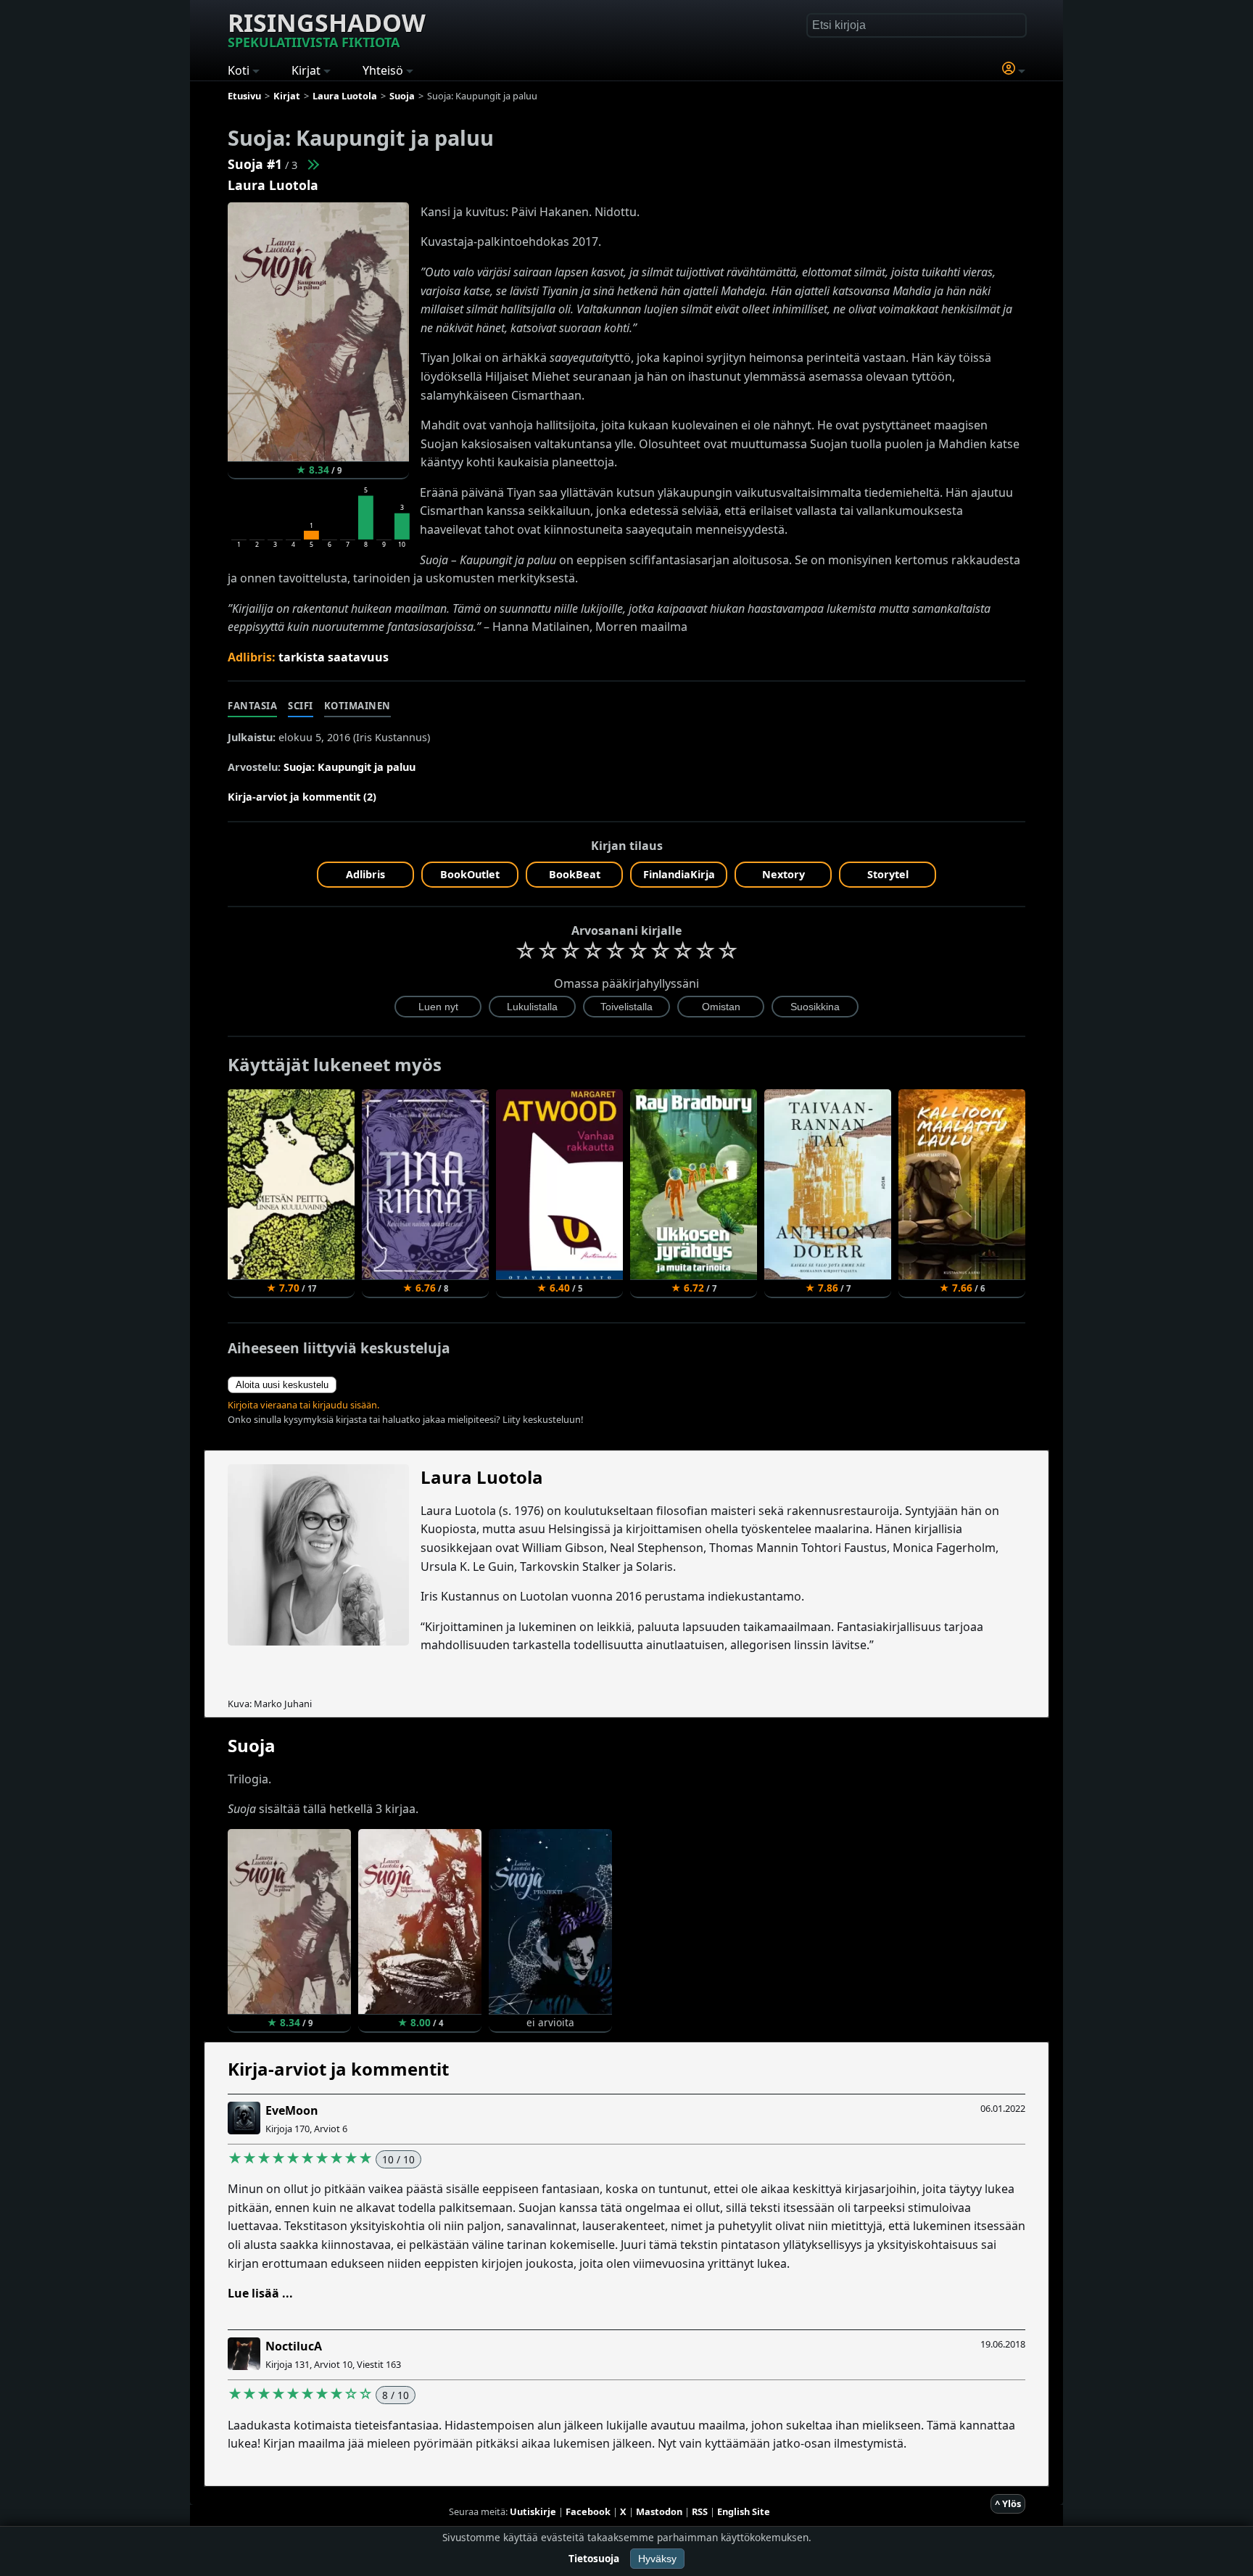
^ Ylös (1008, 2503)
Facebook (588, 2511)
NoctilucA (294, 2346)
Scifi (301, 706)
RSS (700, 2511)
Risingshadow (327, 28)
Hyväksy (657, 2559)
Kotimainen (357, 706)
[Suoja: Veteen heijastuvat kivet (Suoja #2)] (313, 164)
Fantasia (252, 706)
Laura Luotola (273, 185)
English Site (744, 2511)
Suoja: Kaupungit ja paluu (350, 767)
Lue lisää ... (260, 2293)
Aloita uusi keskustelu (282, 1385)
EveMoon (292, 2110)
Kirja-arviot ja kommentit (338, 2069)
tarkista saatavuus (334, 657)
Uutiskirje (533, 2511)
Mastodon (659, 2511)
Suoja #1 (255, 164)
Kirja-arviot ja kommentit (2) (302, 797)
